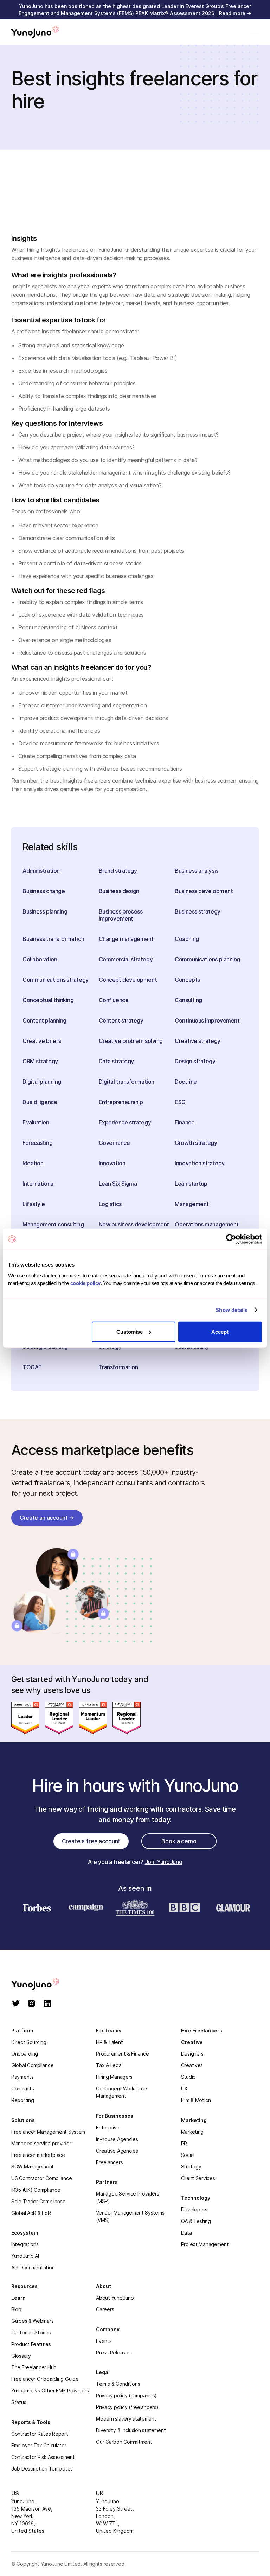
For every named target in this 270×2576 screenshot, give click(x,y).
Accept (220, 1331)
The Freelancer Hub (34, 2367)
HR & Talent (109, 2042)
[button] (252, 32)
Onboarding (25, 2054)
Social (188, 2155)
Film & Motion (196, 2100)
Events (104, 2341)
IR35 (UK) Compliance (36, 2190)
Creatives (192, 2065)
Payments (22, 2077)
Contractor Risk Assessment (43, 2457)
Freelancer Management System (48, 2132)
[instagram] (31, 2004)
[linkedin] (47, 2004)
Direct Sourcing (29, 2042)
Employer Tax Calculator (39, 2445)
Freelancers (109, 2162)
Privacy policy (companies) (126, 2395)
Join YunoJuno (164, 1862)
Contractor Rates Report (40, 2434)
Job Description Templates (42, 2469)
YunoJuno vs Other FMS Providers (50, 2391)
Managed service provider (41, 2143)
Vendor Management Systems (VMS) (130, 2216)
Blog (16, 2309)
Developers (194, 2209)
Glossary (21, 2356)
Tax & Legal (109, 2065)
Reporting (22, 2100)
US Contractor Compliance (41, 2178)
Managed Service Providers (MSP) (127, 2197)
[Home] (35, 32)
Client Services (198, 2178)
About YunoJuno (115, 2298)
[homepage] (43, 1984)
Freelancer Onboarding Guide (45, 2379)
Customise (130, 1331)
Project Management (205, 2244)
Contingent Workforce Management (121, 2092)
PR (184, 2143)
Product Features (31, 2344)
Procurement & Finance (122, 2054)
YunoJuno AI (25, 2256)
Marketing (192, 2132)
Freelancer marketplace (38, 2155)
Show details (232, 1310)
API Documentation (33, 2267)
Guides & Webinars (32, 2321)
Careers (105, 2309)
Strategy (191, 2167)
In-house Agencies (117, 2139)
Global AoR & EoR (31, 2213)
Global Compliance (32, 2065)
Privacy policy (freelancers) (127, 2407)
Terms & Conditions (118, 2384)
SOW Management (33, 2167)
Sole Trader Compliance (38, 2201)
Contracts (22, 2088)
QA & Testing (196, 2221)
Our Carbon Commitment (124, 2442)
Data (187, 2233)
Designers (192, 2054)
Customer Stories (31, 2333)
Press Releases (113, 2353)
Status (19, 2402)
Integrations (25, 2244)
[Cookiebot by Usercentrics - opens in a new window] (231, 1239)
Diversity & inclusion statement (131, 2430)
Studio (188, 2077)
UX (184, 2088)
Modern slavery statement (126, 2419)
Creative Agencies (117, 2151)
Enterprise (108, 2128)
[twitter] (16, 2004)
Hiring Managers (114, 2077)
